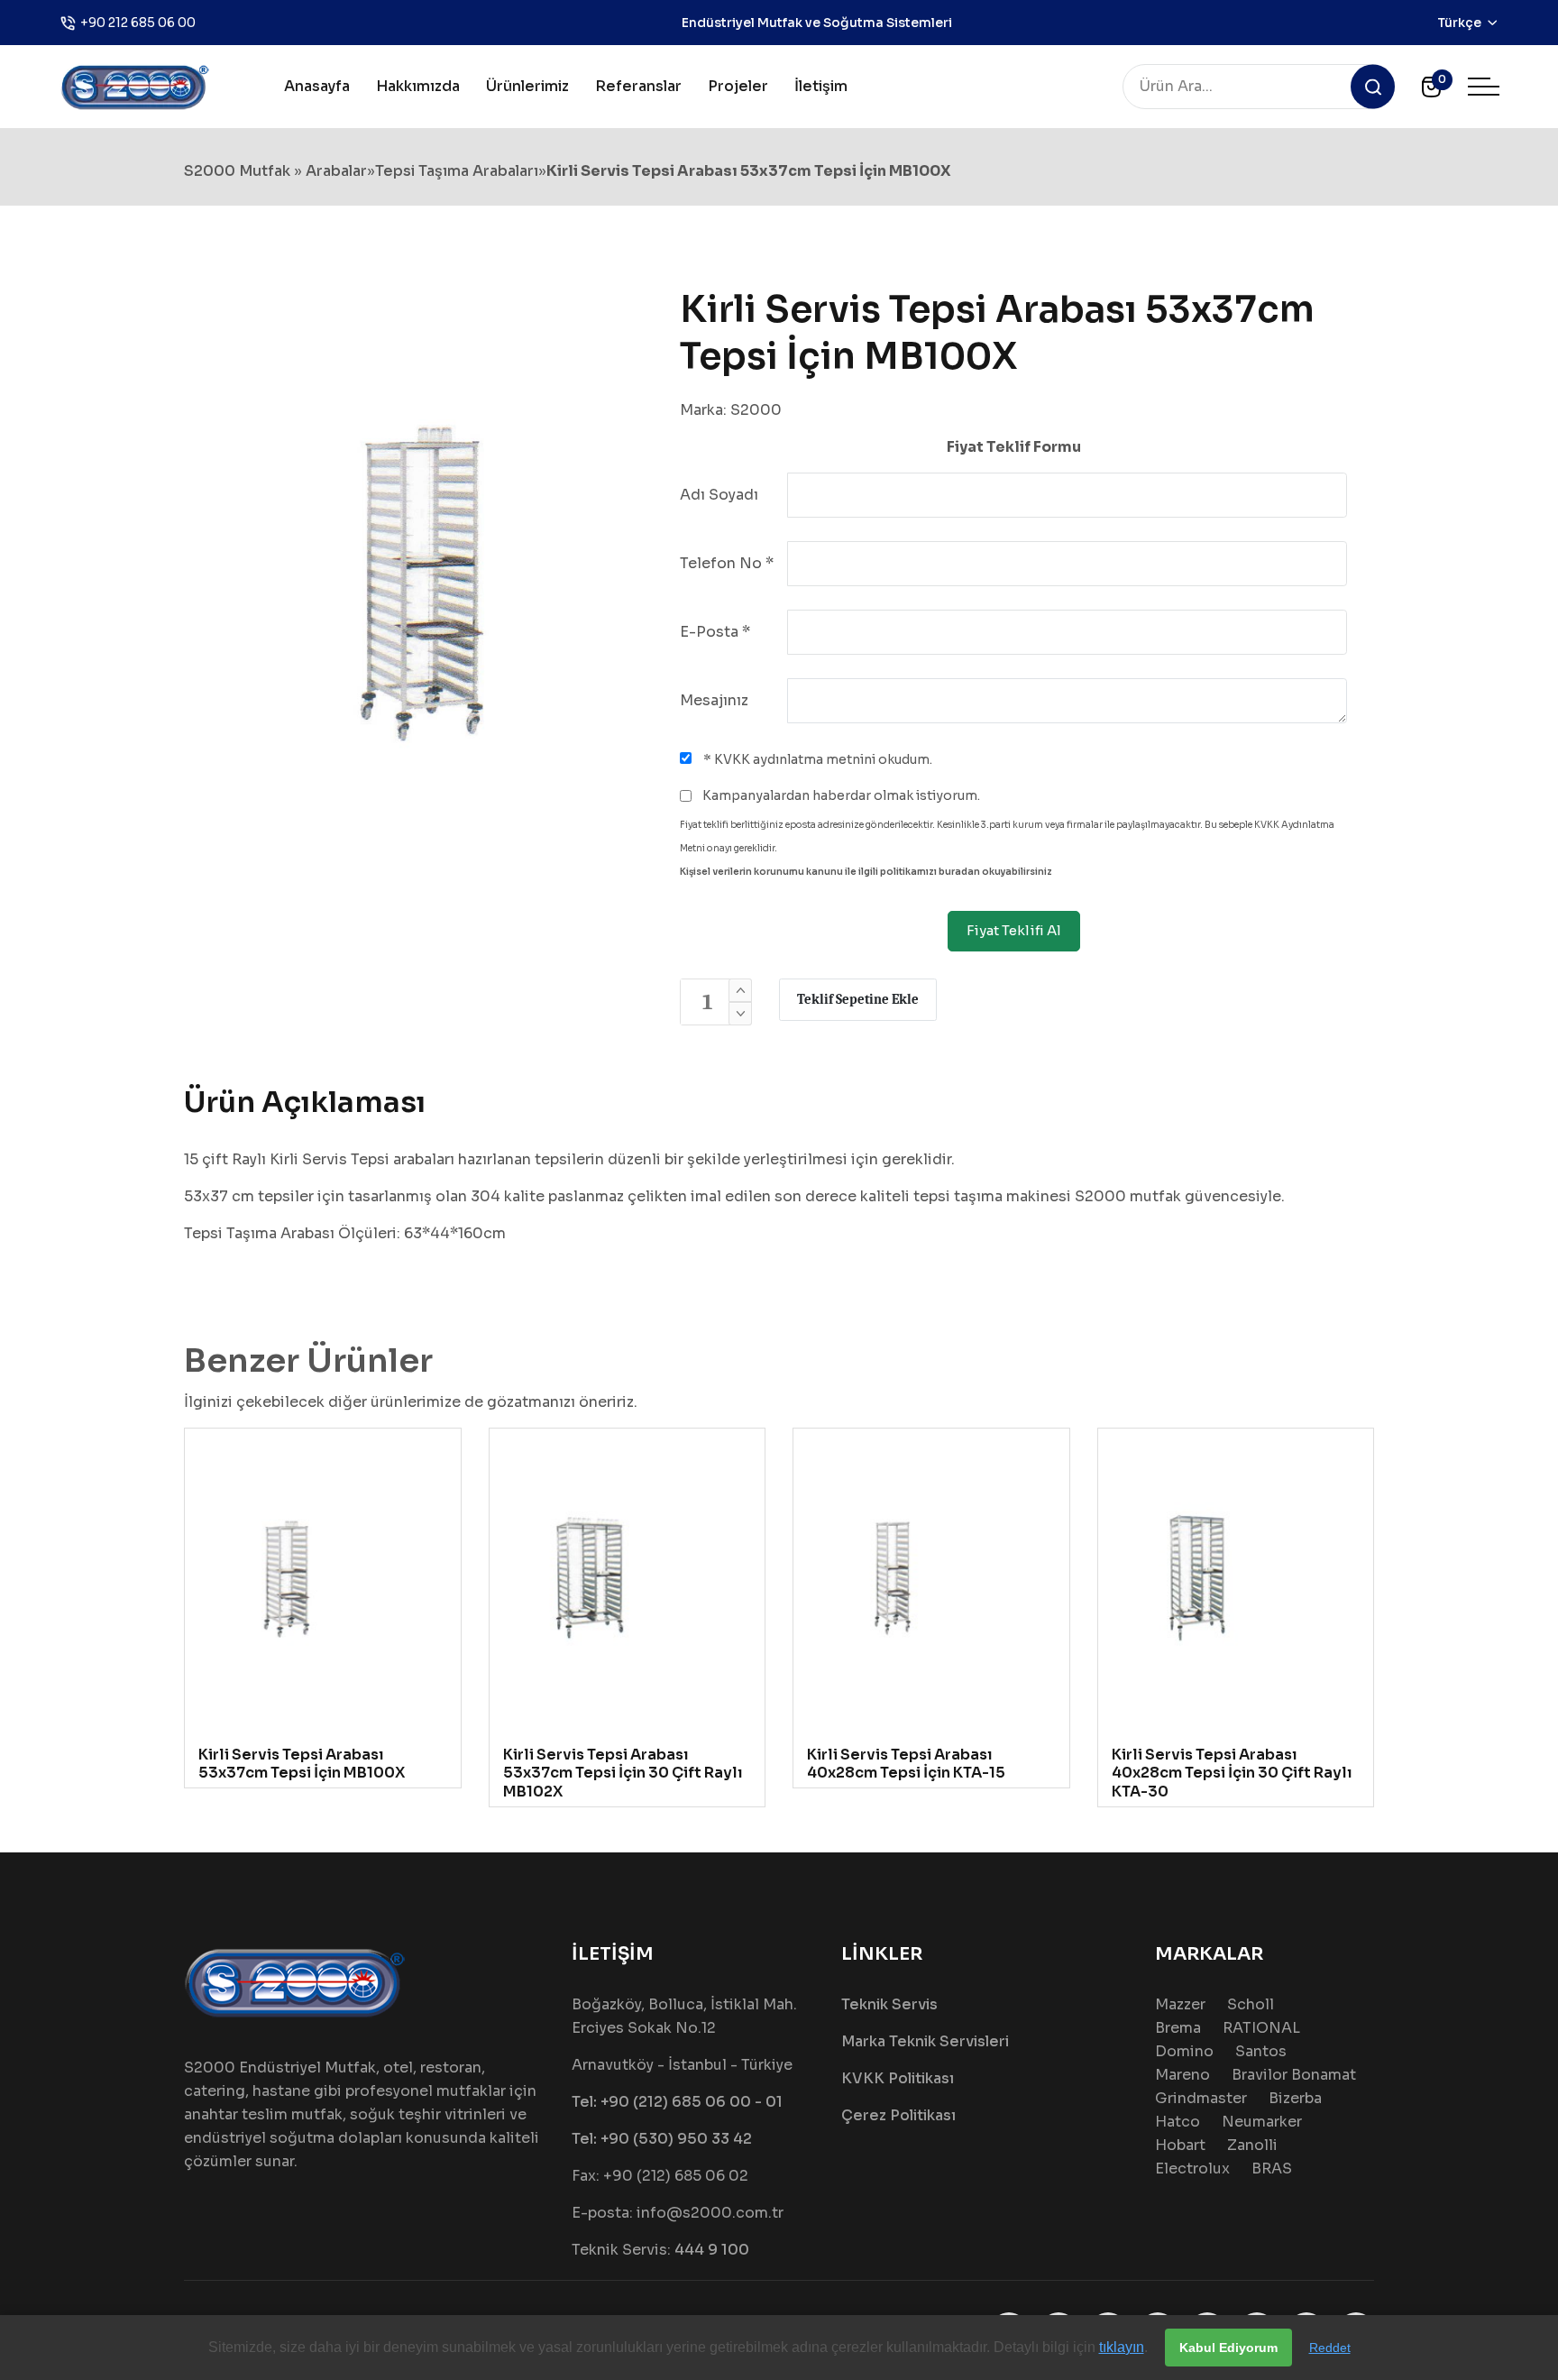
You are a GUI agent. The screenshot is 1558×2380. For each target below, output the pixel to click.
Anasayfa (317, 86)
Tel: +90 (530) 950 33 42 (662, 2139)
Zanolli (1252, 2145)
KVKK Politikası (898, 2078)
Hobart (1180, 2145)
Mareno (1182, 2075)
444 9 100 (712, 2250)
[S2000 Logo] (135, 85)
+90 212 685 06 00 (138, 23)
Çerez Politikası (898, 2115)
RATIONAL (1261, 2028)
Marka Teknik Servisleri (925, 2041)
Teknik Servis (889, 2004)
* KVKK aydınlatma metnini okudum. (816, 759)
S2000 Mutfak (237, 171)
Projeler (738, 86)
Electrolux (1192, 2169)
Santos (1261, 2051)
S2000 (756, 410)
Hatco (1178, 2122)
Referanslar (638, 86)
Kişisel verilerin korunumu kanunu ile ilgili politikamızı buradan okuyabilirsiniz (866, 872)
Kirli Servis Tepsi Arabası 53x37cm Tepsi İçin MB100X (302, 1764)
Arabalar (336, 171)
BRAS (1272, 2169)
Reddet (1330, 2348)
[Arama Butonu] (1373, 87)
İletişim (821, 86)
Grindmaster (1201, 2098)
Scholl (1251, 2004)
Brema (1178, 2028)
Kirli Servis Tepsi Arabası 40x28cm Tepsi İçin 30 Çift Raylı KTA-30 (1232, 1774)
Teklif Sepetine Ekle (858, 999)
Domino (1184, 2051)
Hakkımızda (418, 86)
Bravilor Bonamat (1294, 2075)
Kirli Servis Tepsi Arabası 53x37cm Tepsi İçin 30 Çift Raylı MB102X (623, 1774)
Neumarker (1262, 2122)
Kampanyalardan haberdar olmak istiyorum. (840, 795)
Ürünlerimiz (527, 86)
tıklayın (1122, 2347)
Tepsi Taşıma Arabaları (457, 171)
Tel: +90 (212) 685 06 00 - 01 (677, 2102)
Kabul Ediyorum (1228, 2348)
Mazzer (1180, 2004)
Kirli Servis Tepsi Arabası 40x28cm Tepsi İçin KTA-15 (906, 1764)
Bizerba (1295, 2098)
